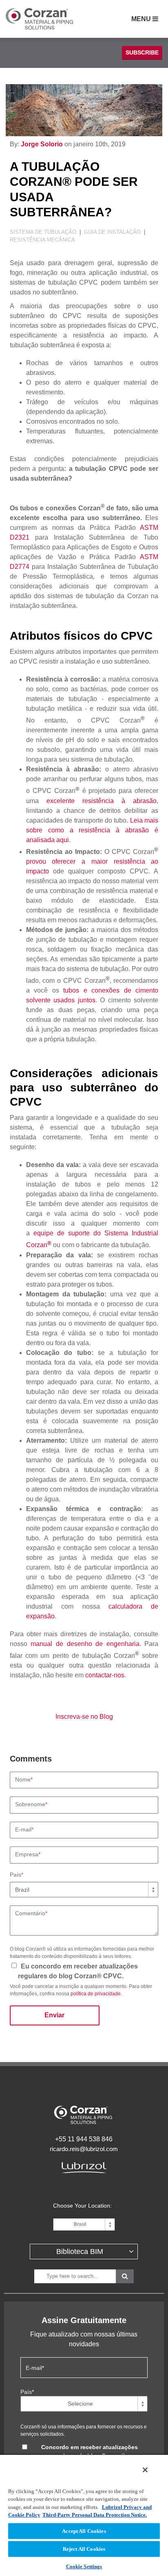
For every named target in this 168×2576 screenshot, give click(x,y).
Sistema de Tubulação (44, 232)
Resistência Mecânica (42, 240)
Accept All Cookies (84, 2531)
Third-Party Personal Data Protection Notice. (95, 2515)
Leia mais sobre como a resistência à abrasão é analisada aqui (92, 830)
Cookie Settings (84, 2566)
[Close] (145, 2470)
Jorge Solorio (42, 144)
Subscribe (142, 52)
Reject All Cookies (84, 2549)
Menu (142, 19)
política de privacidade (96, 1994)
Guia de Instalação (113, 232)
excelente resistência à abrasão (102, 801)
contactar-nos (105, 1675)
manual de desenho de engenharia (85, 1644)
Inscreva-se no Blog (84, 1717)
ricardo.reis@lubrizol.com (84, 2149)
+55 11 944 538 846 (84, 2139)
